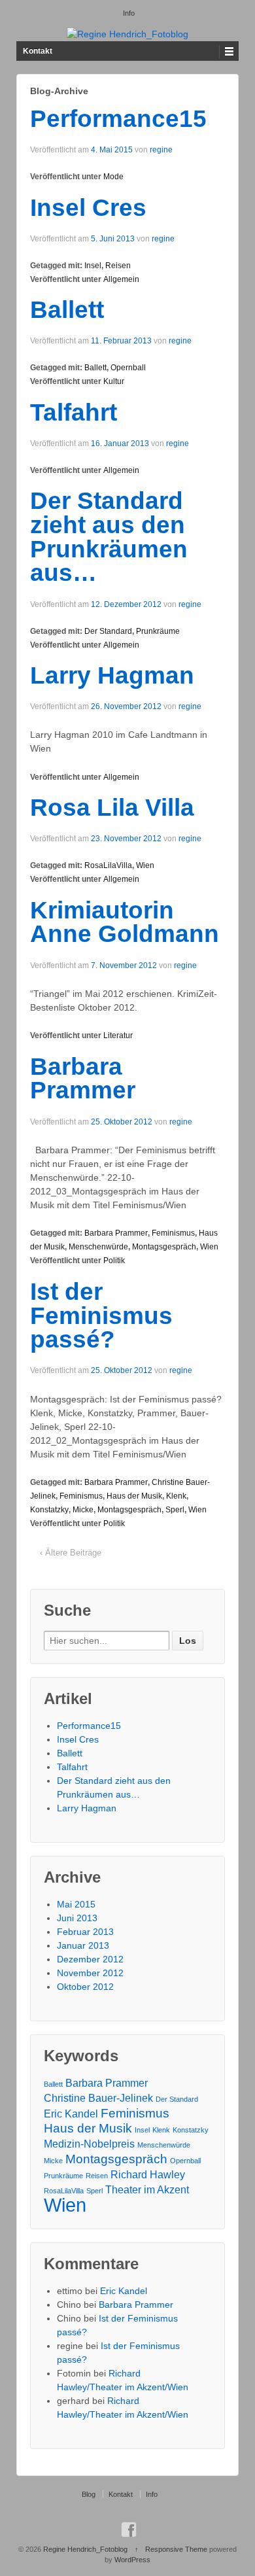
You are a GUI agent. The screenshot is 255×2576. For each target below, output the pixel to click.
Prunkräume (158, 631)
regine (161, 150)
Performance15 (118, 119)
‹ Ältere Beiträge (71, 1553)
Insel (93, 266)
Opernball (128, 368)
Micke (83, 1510)
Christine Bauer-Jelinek (98, 2098)
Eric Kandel (71, 2114)
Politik (114, 1261)
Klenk (176, 1496)
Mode (113, 177)
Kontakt (38, 51)
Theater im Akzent (147, 2190)
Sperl (175, 1510)
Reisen (118, 266)
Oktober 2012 (85, 1987)
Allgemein (121, 279)
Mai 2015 (76, 1904)
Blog (89, 2494)
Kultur (114, 381)
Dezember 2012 (90, 1959)
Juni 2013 (77, 1918)
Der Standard (108, 631)
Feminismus (173, 1233)
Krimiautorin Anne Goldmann (125, 922)
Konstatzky (49, 1510)
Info (129, 13)
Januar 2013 (83, 1945)
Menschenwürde (98, 1247)
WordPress (132, 2560)
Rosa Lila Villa (112, 808)
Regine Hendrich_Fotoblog (85, 2549)
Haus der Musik (134, 1496)
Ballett (67, 310)
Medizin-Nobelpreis (89, 2144)
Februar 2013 (85, 1932)
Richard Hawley (148, 2175)
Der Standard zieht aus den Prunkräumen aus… (109, 537)
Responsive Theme (176, 2549)
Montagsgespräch (164, 1247)
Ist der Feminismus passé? (101, 1316)
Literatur (118, 1036)
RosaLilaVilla (108, 865)
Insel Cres (88, 208)
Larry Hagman (112, 675)
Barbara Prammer (83, 1079)
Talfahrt (74, 412)
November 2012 (90, 1973)
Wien (145, 865)
